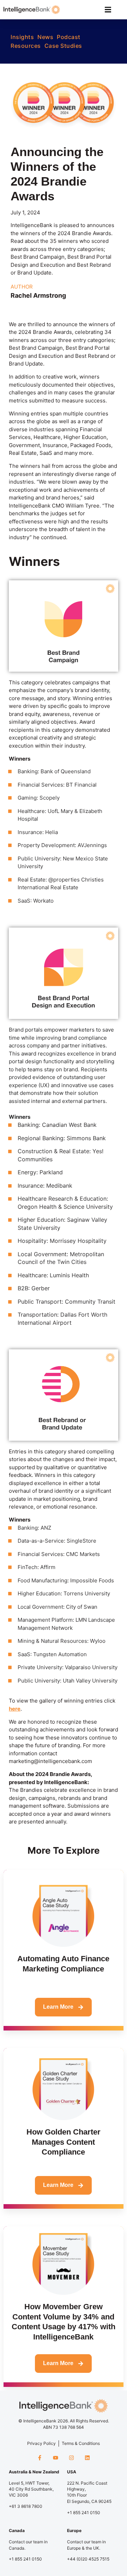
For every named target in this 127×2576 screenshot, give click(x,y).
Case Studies (63, 46)
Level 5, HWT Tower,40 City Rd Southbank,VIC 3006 (31, 2489)
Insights (22, 37)
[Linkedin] (87, 2458)
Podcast (69, 37)
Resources (26, 46)
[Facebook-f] (40, 2458)
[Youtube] (56, 2458)
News (45, 37)
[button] (108, 10)
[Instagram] (71, 2458)
